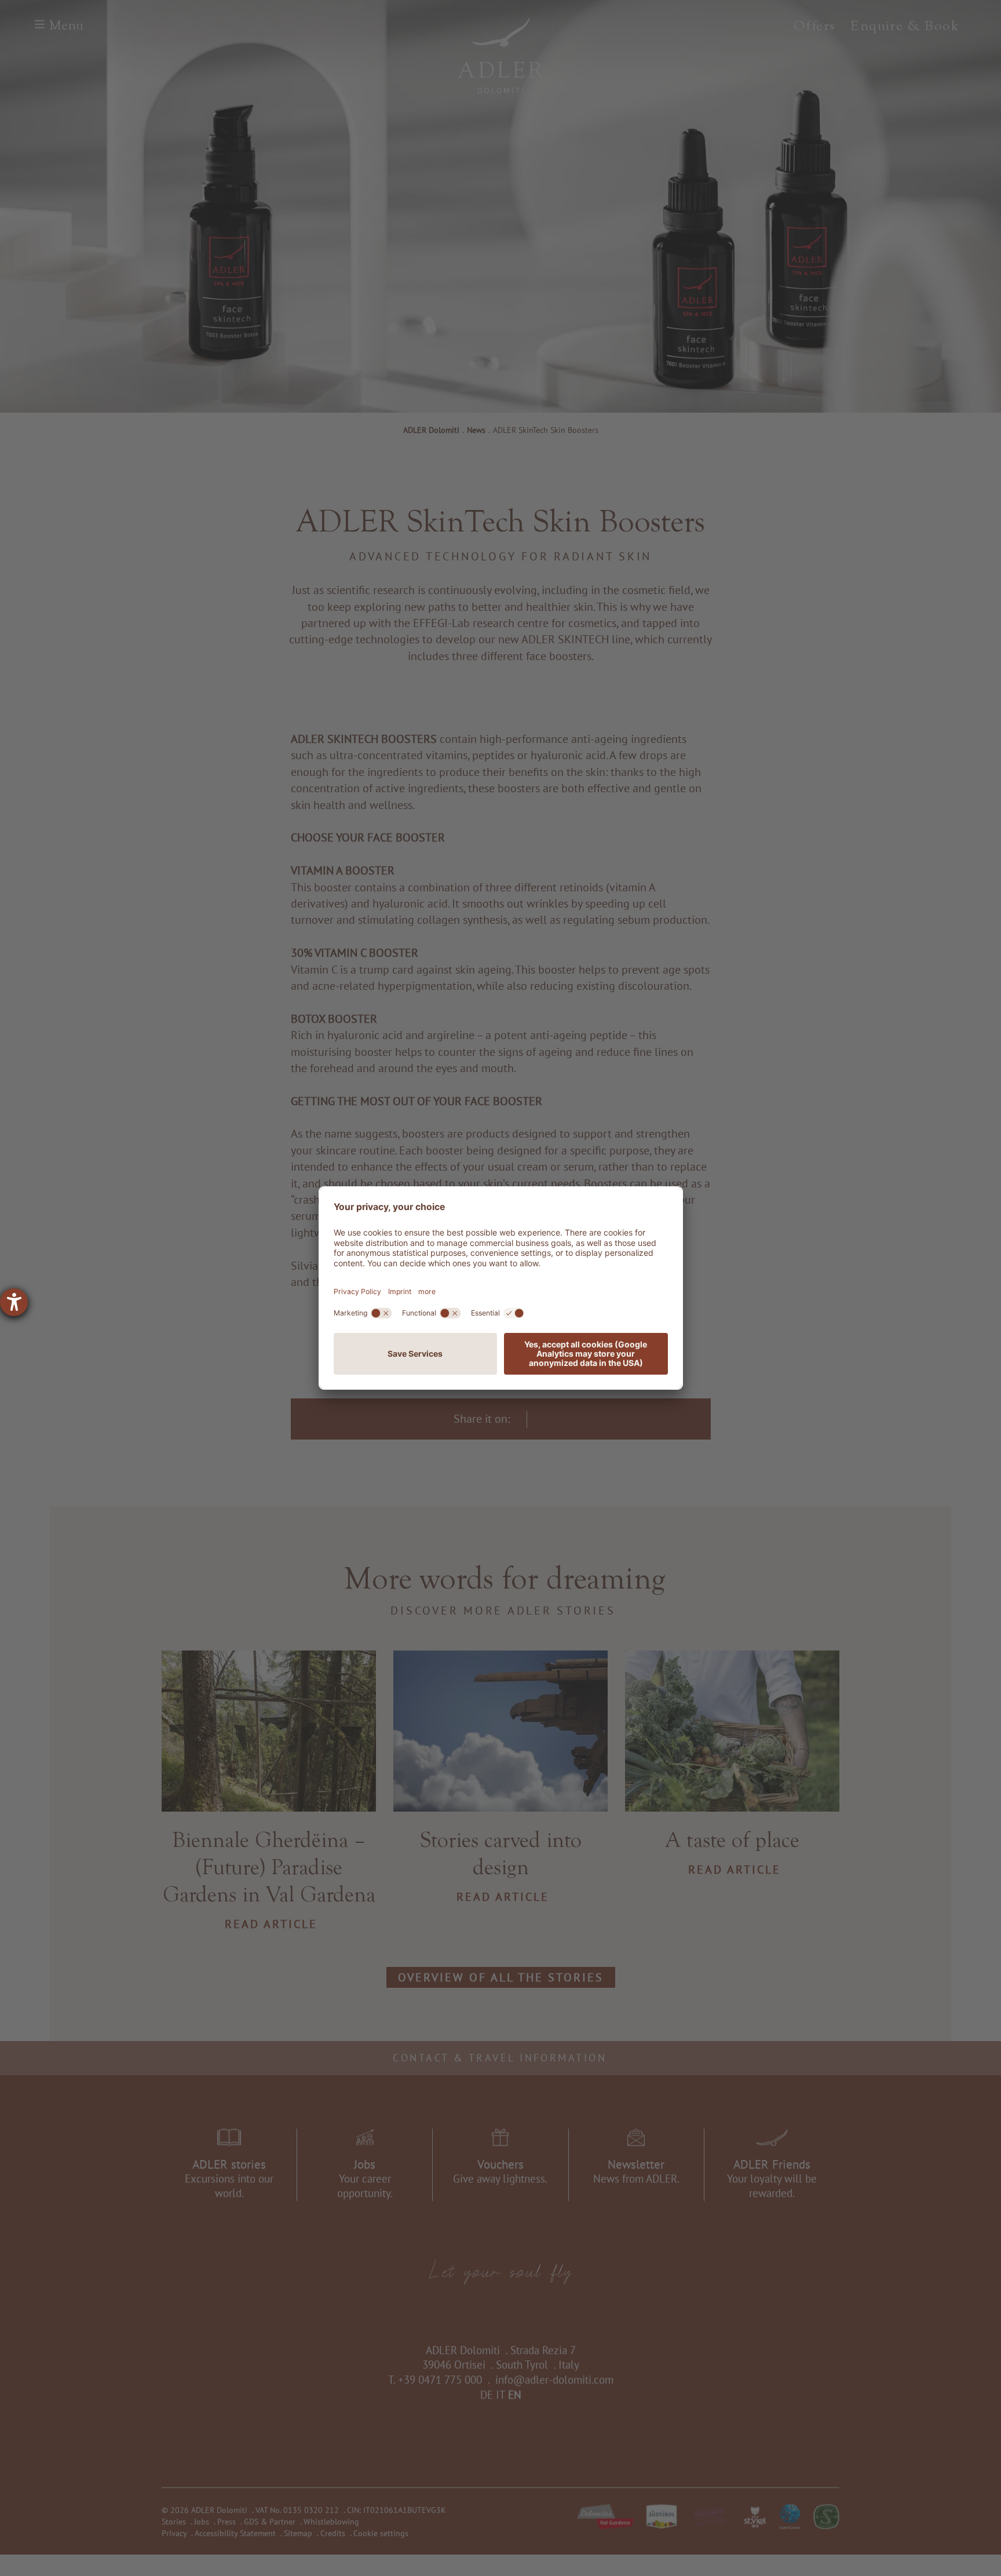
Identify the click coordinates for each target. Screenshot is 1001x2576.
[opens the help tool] (14, 1302)
